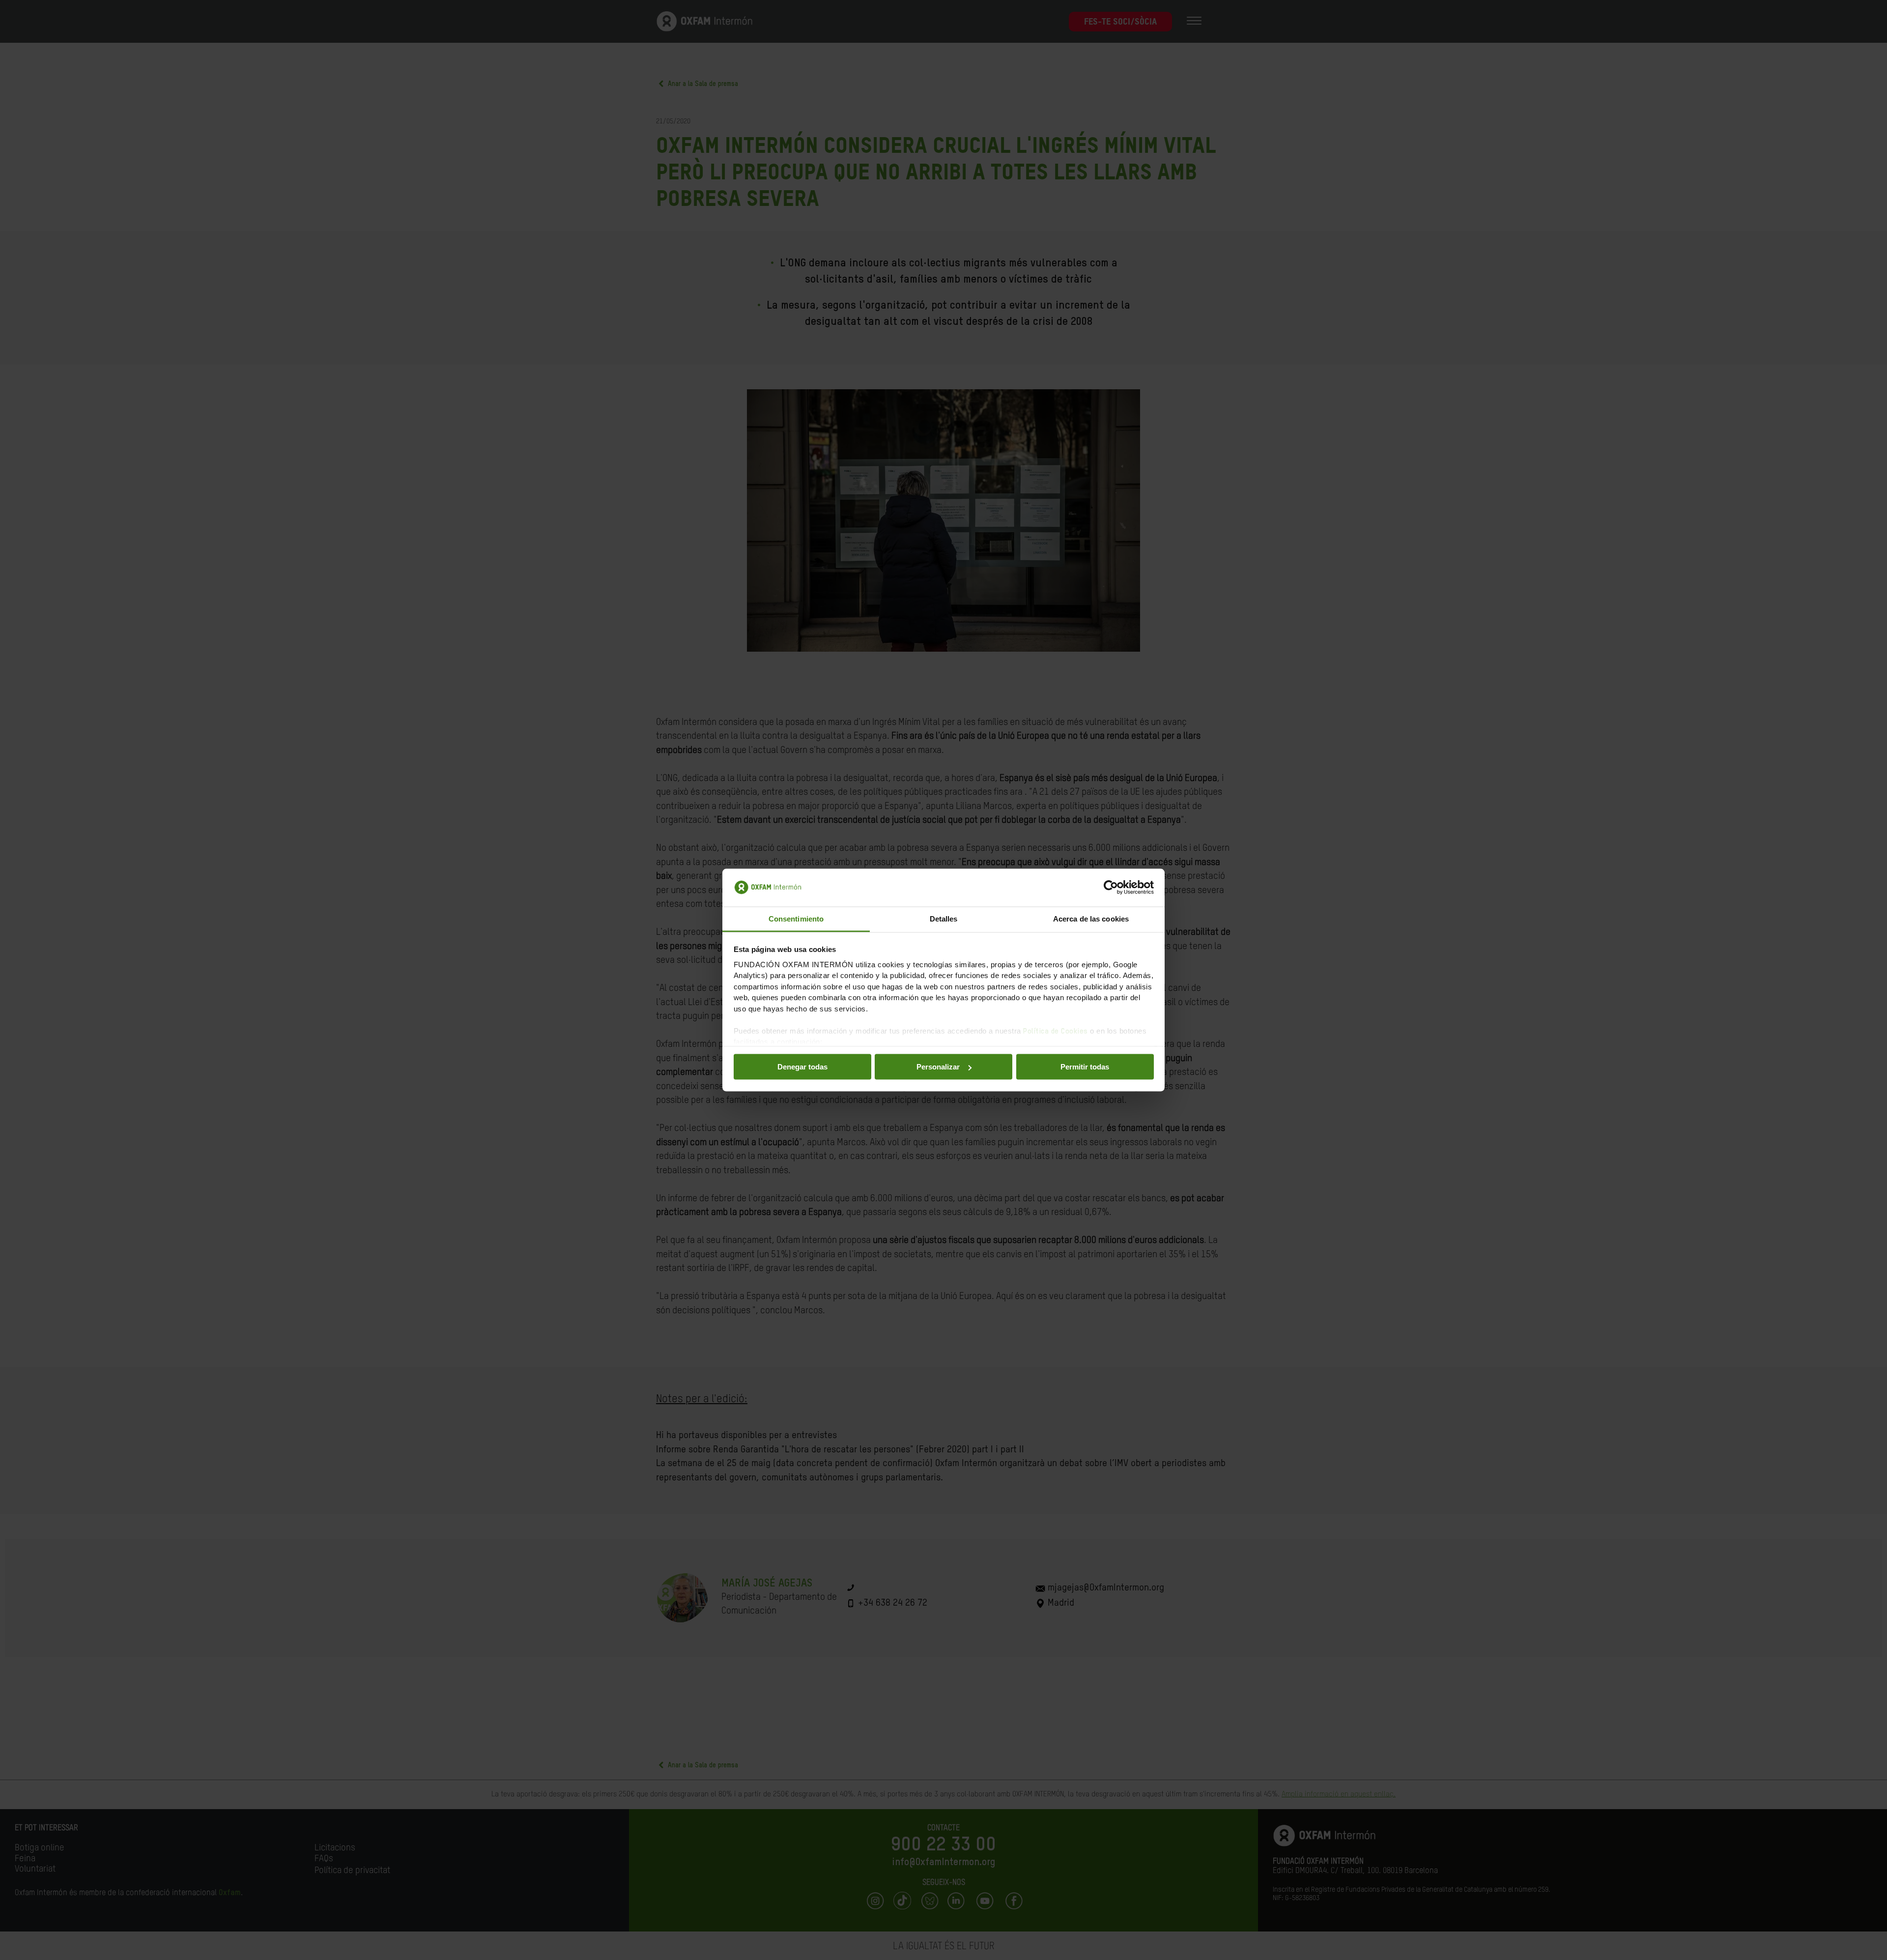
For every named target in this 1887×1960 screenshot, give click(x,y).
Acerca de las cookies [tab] (1091, 918)
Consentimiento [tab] (796, 918)
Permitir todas (1085, 1067)
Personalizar (938, 1067)
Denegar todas (802, 1067)
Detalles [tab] (944, 918)
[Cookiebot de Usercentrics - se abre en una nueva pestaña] (1111, 888)
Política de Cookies (1056, 1031)
